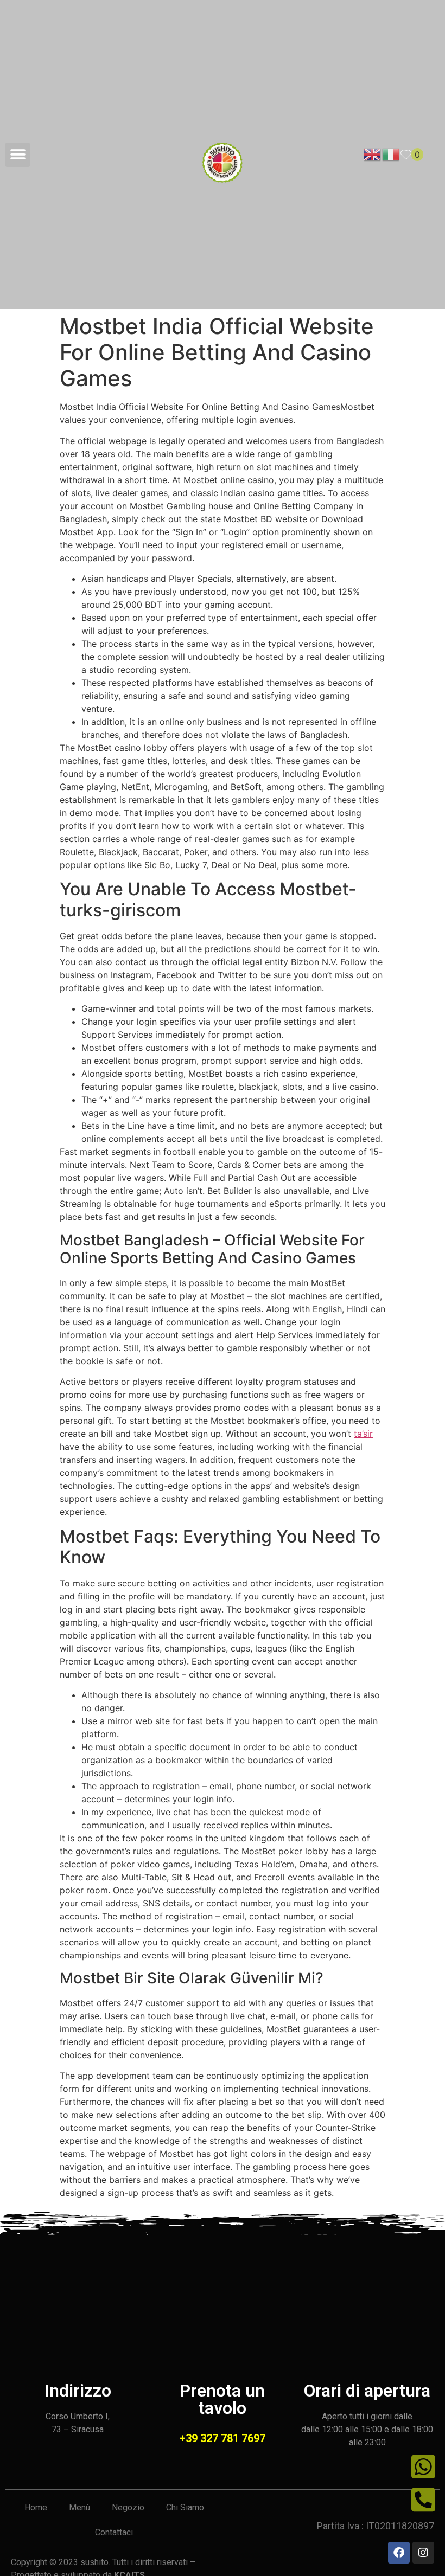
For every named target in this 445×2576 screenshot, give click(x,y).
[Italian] (391, 153)
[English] (373, 153)
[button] (18, 155)
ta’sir (363, 1434)
